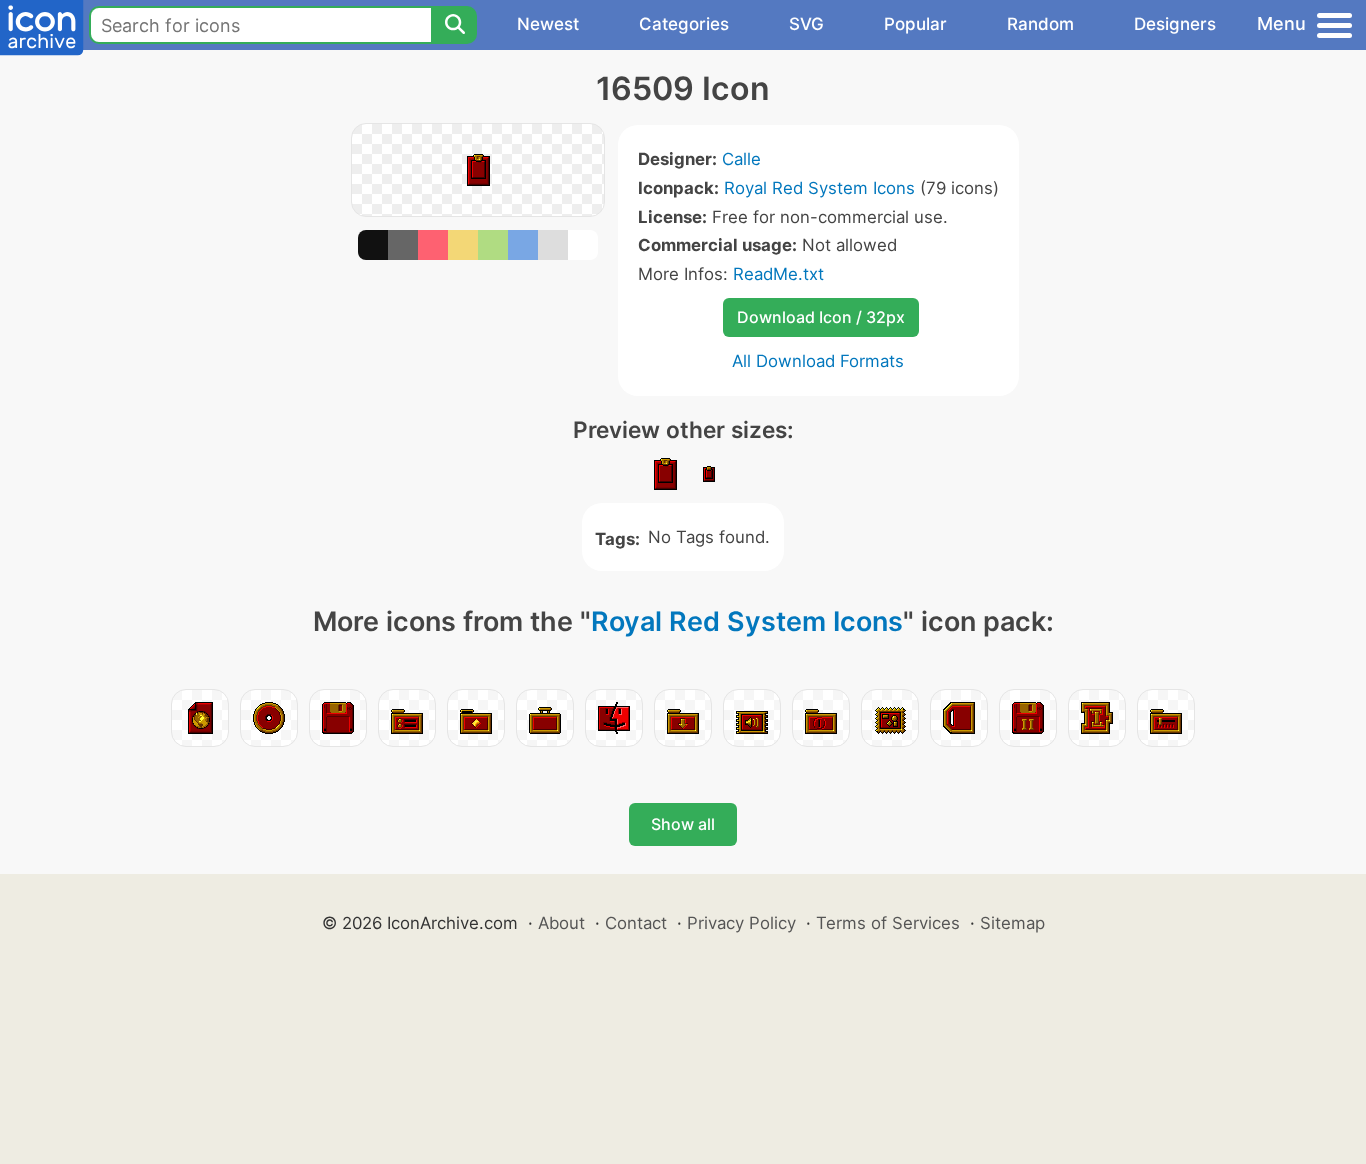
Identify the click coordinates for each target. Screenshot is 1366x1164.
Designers (1175, 24)
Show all (683, 824)
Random (1040, 24)
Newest (548, 24)
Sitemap (1012, 923)
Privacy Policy (741, 923)
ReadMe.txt (778, 274)
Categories (684, 24)
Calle (741, 159)
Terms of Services (888, 923)
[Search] (454, 25)
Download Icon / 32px (821, 317)
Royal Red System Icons (819, 188)
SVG (806, 24)
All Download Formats (818, 361)
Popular (915, 24)
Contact (636, 923)
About (561, 923)
